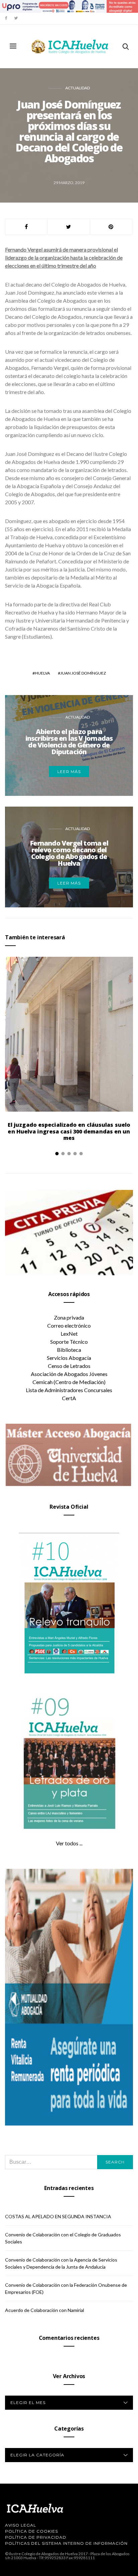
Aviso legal (21, 2525)
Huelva (42, 673)
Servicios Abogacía (69, 1358)
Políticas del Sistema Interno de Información (66, 2543)
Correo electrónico (69, 1325)
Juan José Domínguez (83, 673)
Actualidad (78, 88)
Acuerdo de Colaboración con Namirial (45, 2310)
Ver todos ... (69, 1843)
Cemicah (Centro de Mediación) (69, 1382)
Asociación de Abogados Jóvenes (69, 1374)
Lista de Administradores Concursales (69, 1390)
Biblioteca (69, 1350)
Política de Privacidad (36, 2537)
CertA (69, 1398)
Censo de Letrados (69, 1366)
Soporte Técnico (69, 1342)
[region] (69, 6)
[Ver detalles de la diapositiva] (69, 6)
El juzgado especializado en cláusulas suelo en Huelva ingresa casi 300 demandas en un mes (69, 1131)
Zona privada (69, 1317)
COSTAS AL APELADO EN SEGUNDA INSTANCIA (58, 2216)
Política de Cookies (31, 2531)
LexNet (69, 1334)
